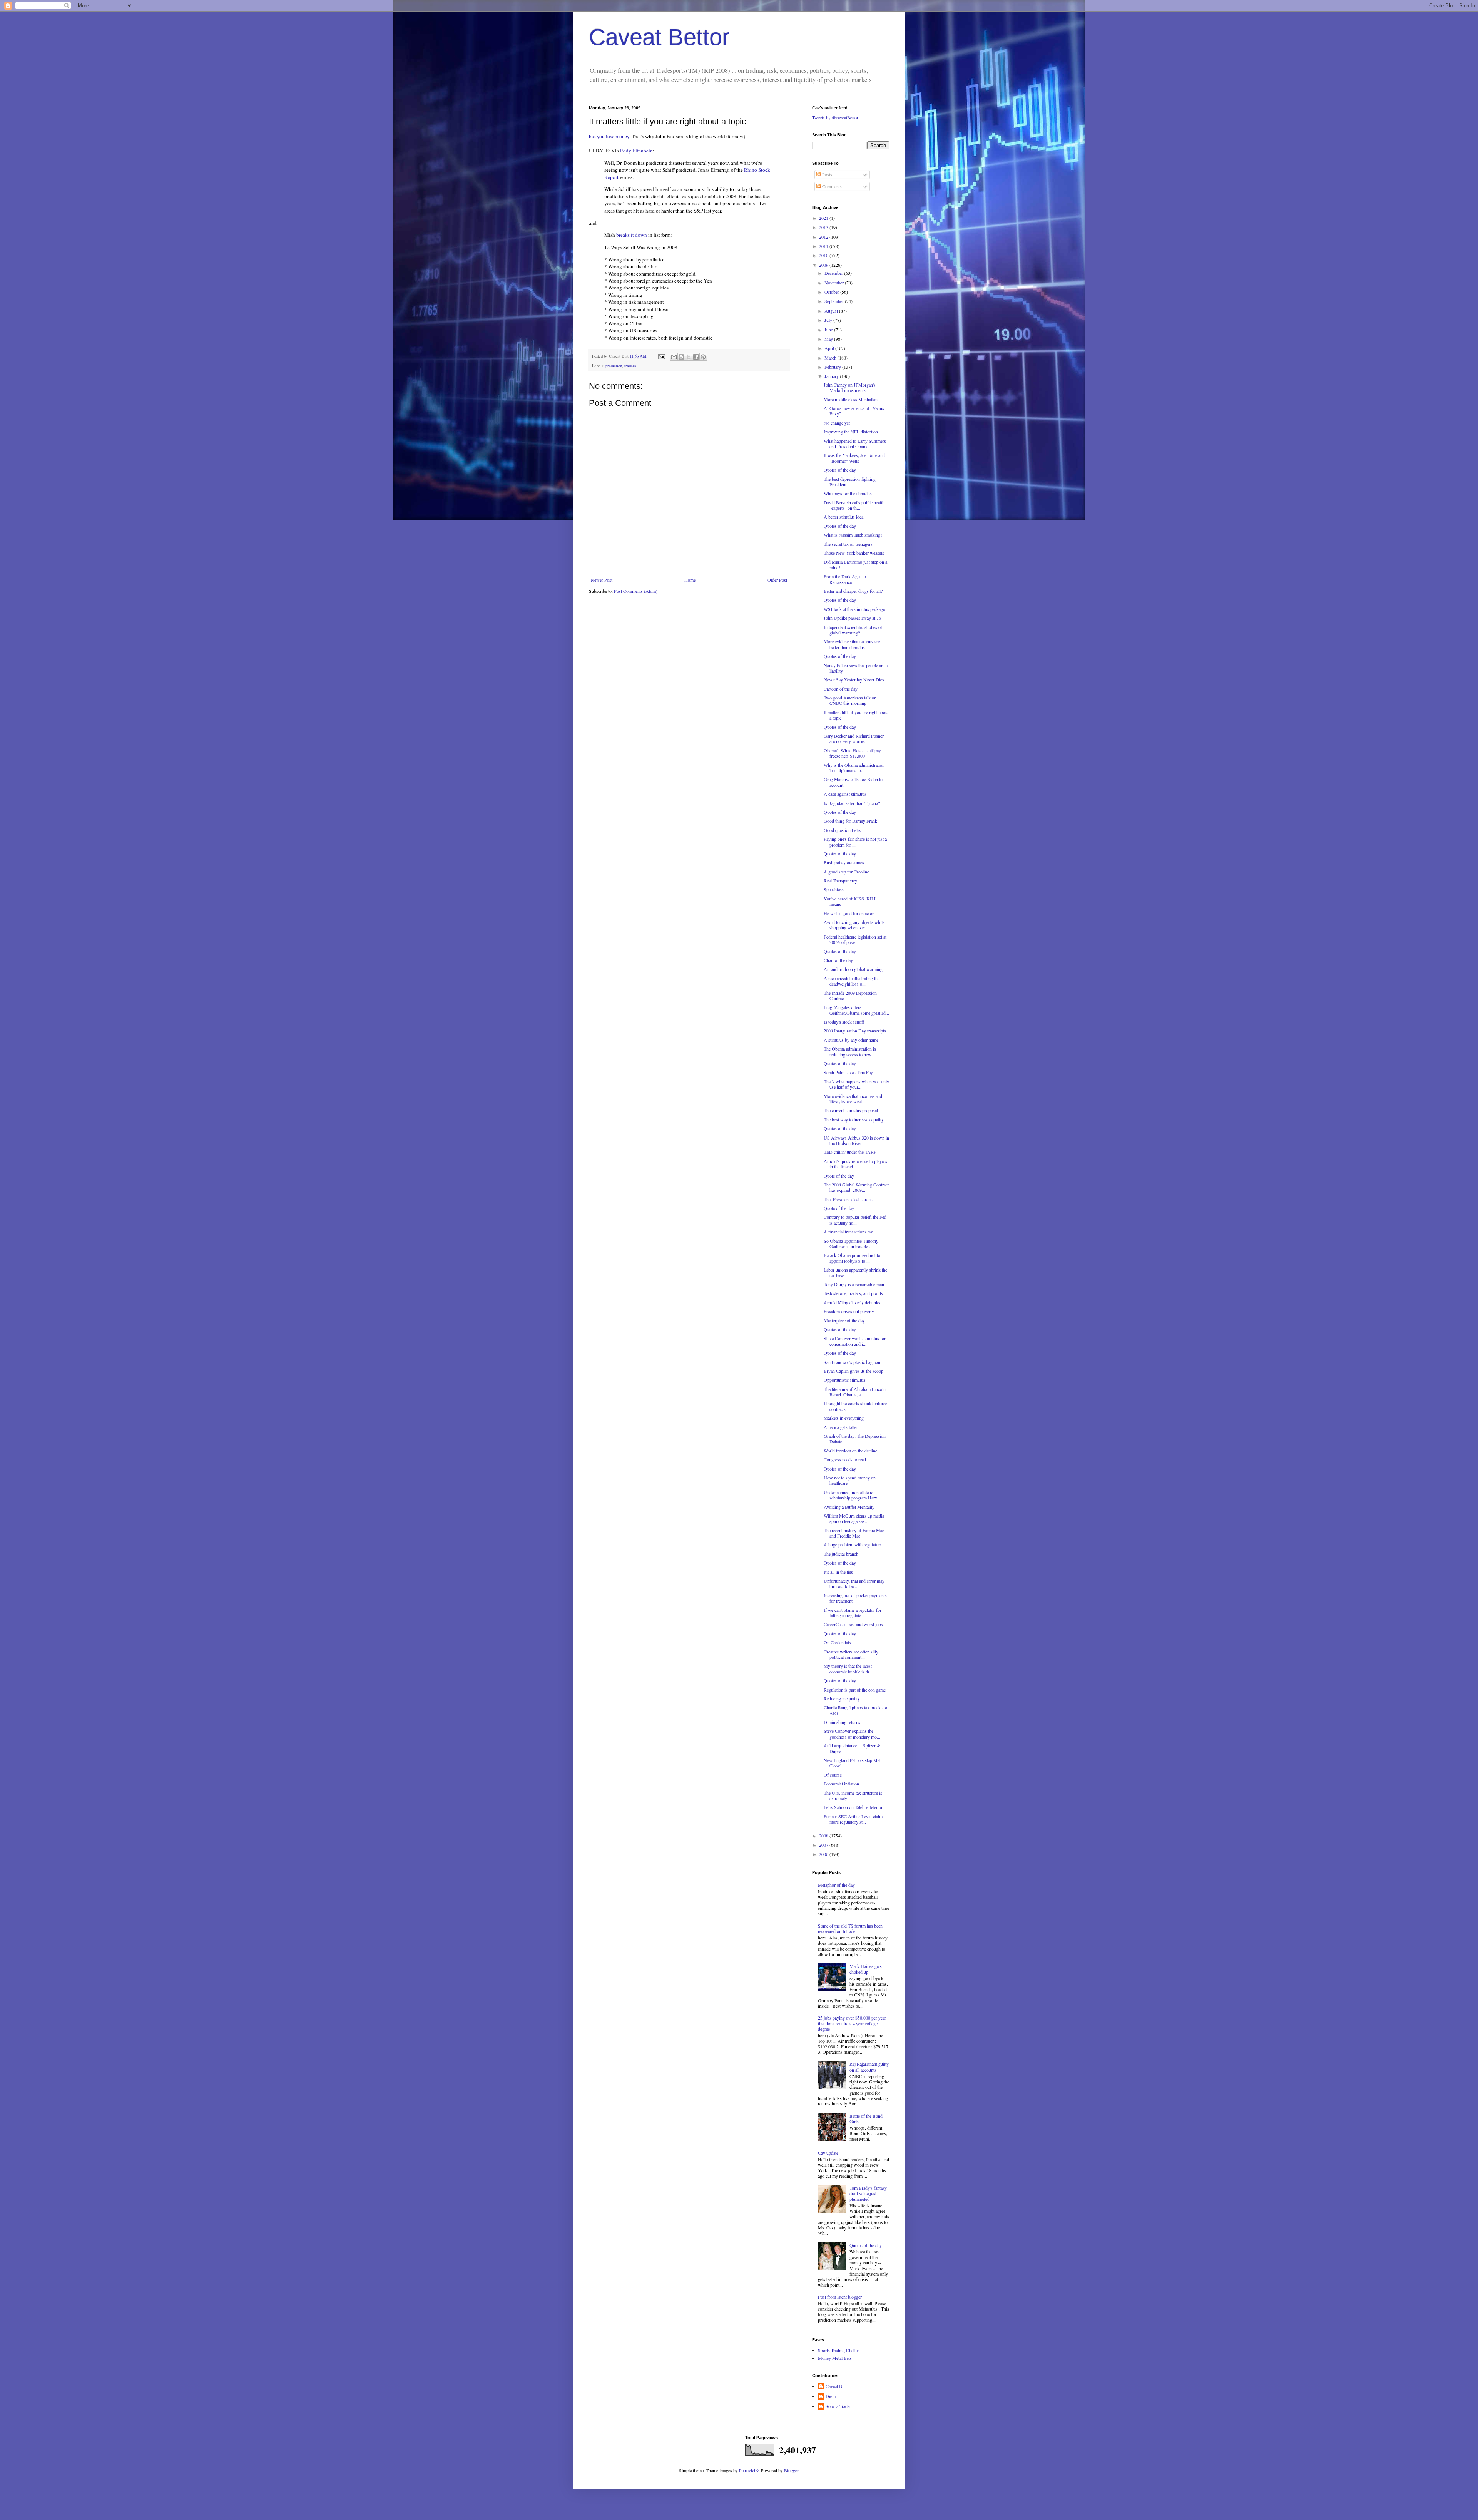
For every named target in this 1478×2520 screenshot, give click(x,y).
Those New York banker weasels (854, 553)
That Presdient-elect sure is (848, 1199)
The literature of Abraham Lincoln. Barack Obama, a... (855, 1392)
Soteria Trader (838, 2406)
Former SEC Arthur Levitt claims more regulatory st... (854, 1819)
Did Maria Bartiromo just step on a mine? (855, 564)
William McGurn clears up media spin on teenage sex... (854, 1518)
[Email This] (674, 357)
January (832, 376)
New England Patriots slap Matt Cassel (853, 1763)
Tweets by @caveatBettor (835, 117)
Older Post (777, 580)
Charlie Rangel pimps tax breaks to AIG (855, 1710)
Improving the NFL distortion (851, 432)
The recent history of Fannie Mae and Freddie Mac (854, 1533)
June (829, 330)
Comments (831, 186)
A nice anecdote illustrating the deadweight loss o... (852, 981)
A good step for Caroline (846, 872)
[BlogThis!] (681, 357)
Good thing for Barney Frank (850, 821)
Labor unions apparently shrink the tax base (855, 1272)
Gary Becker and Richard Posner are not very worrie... (854, 738)
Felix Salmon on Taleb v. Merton (854, 1807)
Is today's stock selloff (844, 1022)
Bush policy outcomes (844, 862)
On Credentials (837, 1642)
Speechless (834, 889)
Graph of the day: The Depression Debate (855, 1439)
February (833, 367)
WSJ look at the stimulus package (854, 609)
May (829, 339)
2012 (824, 237)
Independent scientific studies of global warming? (853, 630)
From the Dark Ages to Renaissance (845, 579)
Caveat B (834, 2386)
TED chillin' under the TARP (850, 1152)
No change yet (837, 423)
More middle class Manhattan (851, 399)
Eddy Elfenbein (636, 151)
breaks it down (632, 235)
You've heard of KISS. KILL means (850, 901)
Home (690, 580)
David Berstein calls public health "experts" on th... (854, 505)
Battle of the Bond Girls (866, 2118)
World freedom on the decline (850, 1451)
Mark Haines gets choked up (866, 1969)
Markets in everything (844, 1418)
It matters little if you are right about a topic (856, 715)
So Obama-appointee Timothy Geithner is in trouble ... (851, 1243)
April (830, 348)
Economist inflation (841, 1784)
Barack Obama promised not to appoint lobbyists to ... (852, 1258)
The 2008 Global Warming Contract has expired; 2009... (856, 1187)
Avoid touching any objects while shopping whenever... (854, 925)
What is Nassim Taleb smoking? (853, 535)
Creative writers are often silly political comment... (851, 1654)
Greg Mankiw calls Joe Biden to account (853, 782)
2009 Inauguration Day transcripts (855, 1031)
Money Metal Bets (835, 2358)
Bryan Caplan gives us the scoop (854, 1371)
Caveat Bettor (659, 37)
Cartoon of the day (841, 689)
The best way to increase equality (854, 1119)
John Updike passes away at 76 (852, 618)
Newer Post (602, 580)
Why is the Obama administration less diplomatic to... (854, 768)
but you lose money (609, 136)
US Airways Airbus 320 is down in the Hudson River (856, 1140)
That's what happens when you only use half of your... (856, 1084)
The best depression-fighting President (850, 482)
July (829, 320)
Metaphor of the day (836, 1885)
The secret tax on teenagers (848, 544)
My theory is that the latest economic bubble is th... (848, 1668)
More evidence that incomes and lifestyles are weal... (853, 1099)
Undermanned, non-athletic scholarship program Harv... (852, 1495)
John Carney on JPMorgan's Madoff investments (850, 387)
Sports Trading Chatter (838, 2350)
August (832, 311)
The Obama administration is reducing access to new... (850, 1051)
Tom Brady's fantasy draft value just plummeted (868, 2193)
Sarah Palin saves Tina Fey (848, 1072)
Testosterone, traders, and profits (853, 1293)
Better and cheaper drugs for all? (853, 591)
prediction (614, 366)
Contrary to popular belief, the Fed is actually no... (855, 1220)
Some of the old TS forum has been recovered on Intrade (850, 1928)
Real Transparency (840, 880)
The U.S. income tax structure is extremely (853, 1795)
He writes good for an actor (849, 913)
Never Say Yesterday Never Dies (854, 679)
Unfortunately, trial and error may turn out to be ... (854, 1583)
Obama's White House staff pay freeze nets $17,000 (852, 753)
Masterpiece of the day (844, 1320)
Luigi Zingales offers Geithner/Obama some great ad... (856, 1010)
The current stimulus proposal (851, 1110)
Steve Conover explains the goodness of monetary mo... (852, 1734)
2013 (824, 227)
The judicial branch (841, 1554)
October (832, 292)
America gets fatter (841, 1427)
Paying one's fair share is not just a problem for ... (855, 842)
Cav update (828, 2153)
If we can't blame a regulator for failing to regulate (853, 1613)
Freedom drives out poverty (849, 1311)
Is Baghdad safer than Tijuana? (852, 803)
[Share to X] (689, 357)
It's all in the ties (838, 1572)
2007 (824, 1845)
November (835, 283)
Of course (833, 1775)
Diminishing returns (842, 1722)
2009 (824, 265)
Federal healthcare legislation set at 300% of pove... (855, 939)
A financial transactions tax (848, 1232)
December (834, 273)
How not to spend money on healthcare (850, 1480)
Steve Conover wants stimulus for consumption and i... (855, 1341)
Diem (831, 2396)
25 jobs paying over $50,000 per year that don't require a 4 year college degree (852, 2023)
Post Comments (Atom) (636, 591)
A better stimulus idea (843, 517)
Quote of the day (839, 1176)
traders (630, 366)
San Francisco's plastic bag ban (852, 1362)
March (831, 358)
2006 (824, 1854)
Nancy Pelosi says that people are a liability (856, 668)
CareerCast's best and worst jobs (853, 1624)
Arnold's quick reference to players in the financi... (855, 1164)
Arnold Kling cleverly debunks (852, 1302)
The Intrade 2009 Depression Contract (850, 996)
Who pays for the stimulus (848, 493)
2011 (824, 246)
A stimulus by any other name (851, 1040)
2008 (824, 1836)
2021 (824, 218)
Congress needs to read (845, 1459)
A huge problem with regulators (853, 1544)
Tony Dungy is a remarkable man (854, 1284)
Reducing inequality (842, 1698)
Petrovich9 (749, 2470)
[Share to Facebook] (696, 357)
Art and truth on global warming (853, 969)
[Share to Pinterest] (703, 357)
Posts (827, 174)
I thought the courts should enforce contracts (855, 1406)
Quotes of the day (840, 470)
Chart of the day (838, 960)
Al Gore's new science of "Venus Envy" (854, 411)
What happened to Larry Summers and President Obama (855, 443)
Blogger (791, 2470)
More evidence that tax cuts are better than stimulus (852, 644)
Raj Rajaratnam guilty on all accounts (869, 2067)
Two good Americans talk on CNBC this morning (850, 700)
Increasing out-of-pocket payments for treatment (855, 1598)
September (835, 301)
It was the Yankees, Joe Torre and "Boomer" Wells (854, 458)
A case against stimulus (845, 794)
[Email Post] (661, 356)
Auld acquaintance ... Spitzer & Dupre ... (852, 1748)
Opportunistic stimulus (844, 1380)
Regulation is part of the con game (855, 1690)
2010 (824, 255)
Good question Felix (842, 830)
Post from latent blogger (840, 2297)
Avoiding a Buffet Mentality (849, 1507)
